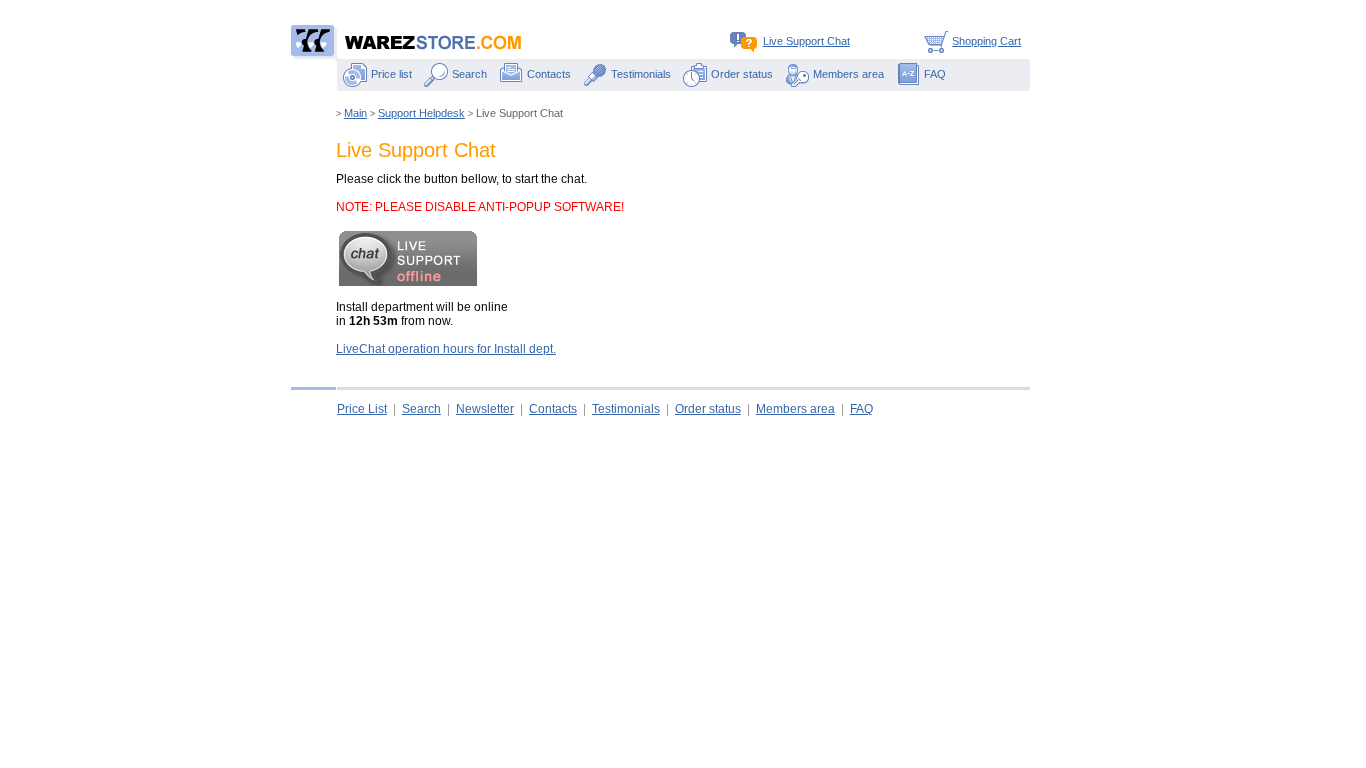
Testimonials (641, 74)
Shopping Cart (986, 41)
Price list (391, 74)
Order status (742, 74)
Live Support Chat (806, 41)
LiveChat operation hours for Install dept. (446, 349)
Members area (848, 74)
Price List (362, 409)
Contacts (549, 74)
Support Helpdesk (421, 113)
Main (355, 113)
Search (469, 74)
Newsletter (485, 409)
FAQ (935, 74)
